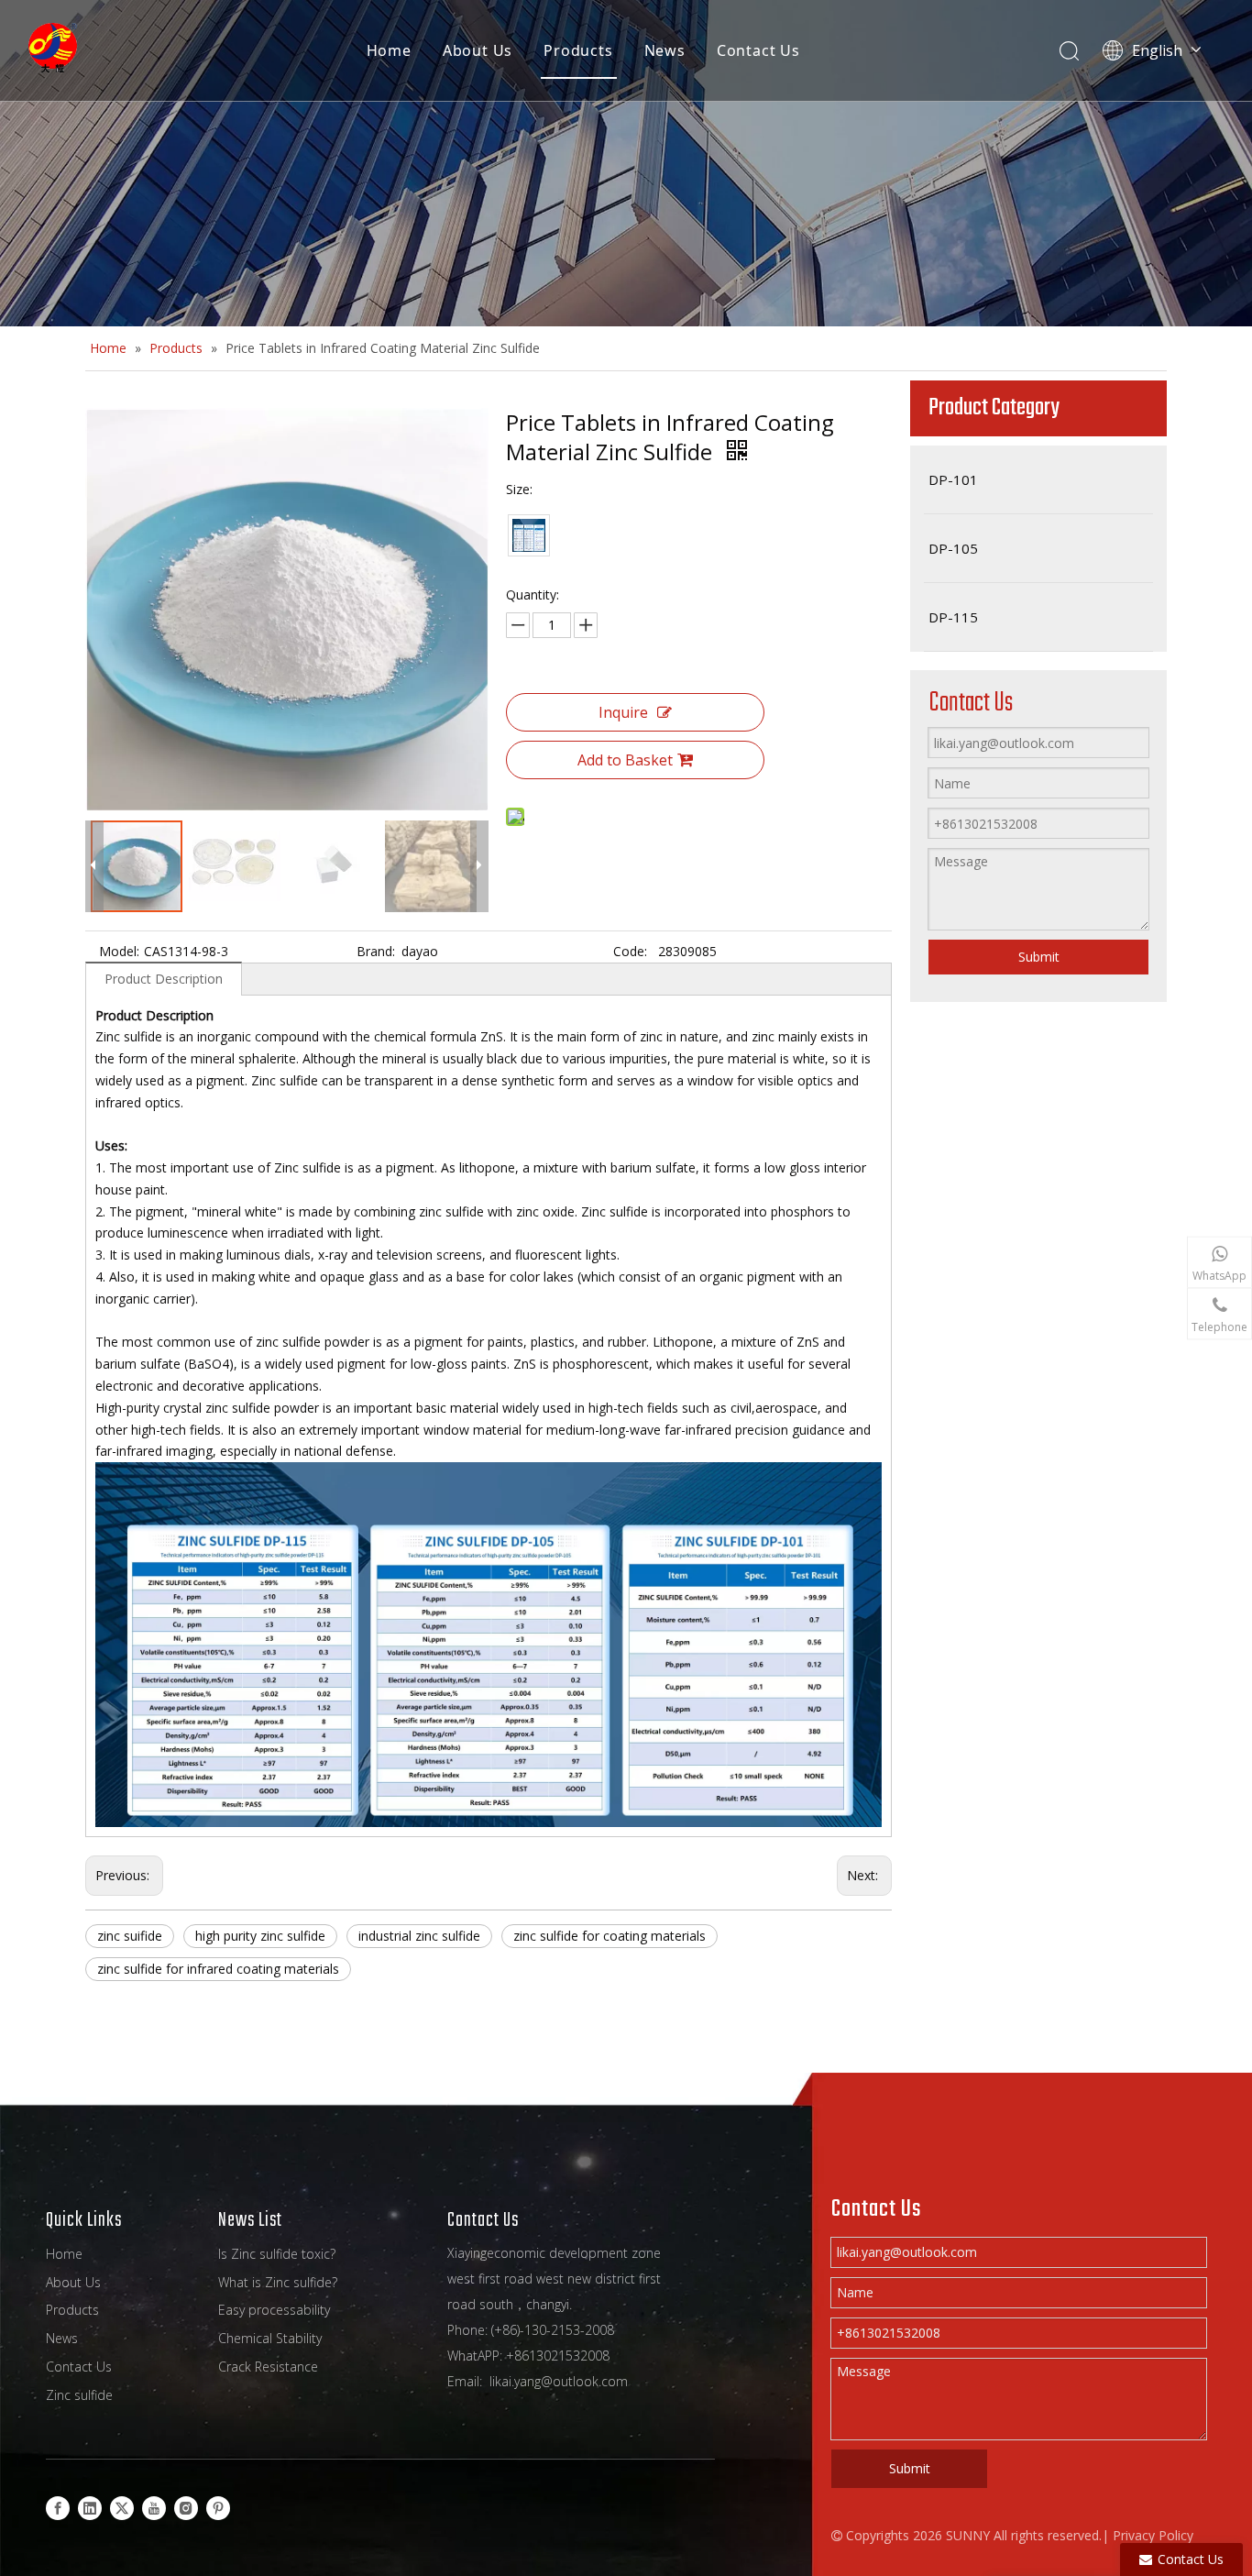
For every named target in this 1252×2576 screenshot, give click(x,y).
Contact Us (758, 50)
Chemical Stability (270, 2338)
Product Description (164, 979)
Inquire (623, 712)
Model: (119, 951)
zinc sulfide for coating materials (610, 1936)
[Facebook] (58, 2507)
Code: (630, 951)
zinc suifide (130, 1936)
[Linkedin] (90, 2507)
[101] (529, 535)
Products (578, 50)
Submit (1039, 957)
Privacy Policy (1153, 2535)
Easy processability (274, 2310)
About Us (478, 50)
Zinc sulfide (79, 2395)
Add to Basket (625, 760)
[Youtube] (154, 2507)
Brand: (376, 951)
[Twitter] (122, 2507)
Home (389, 50)
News (665, 50)
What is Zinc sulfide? (278, 2282)
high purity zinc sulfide (260, 1936)
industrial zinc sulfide (419, 1936)
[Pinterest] (218, 2507)
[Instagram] (186, 2507)
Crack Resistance (268, 2367)
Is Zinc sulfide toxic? (277, 2254)
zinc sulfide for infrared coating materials (218, 1969)
